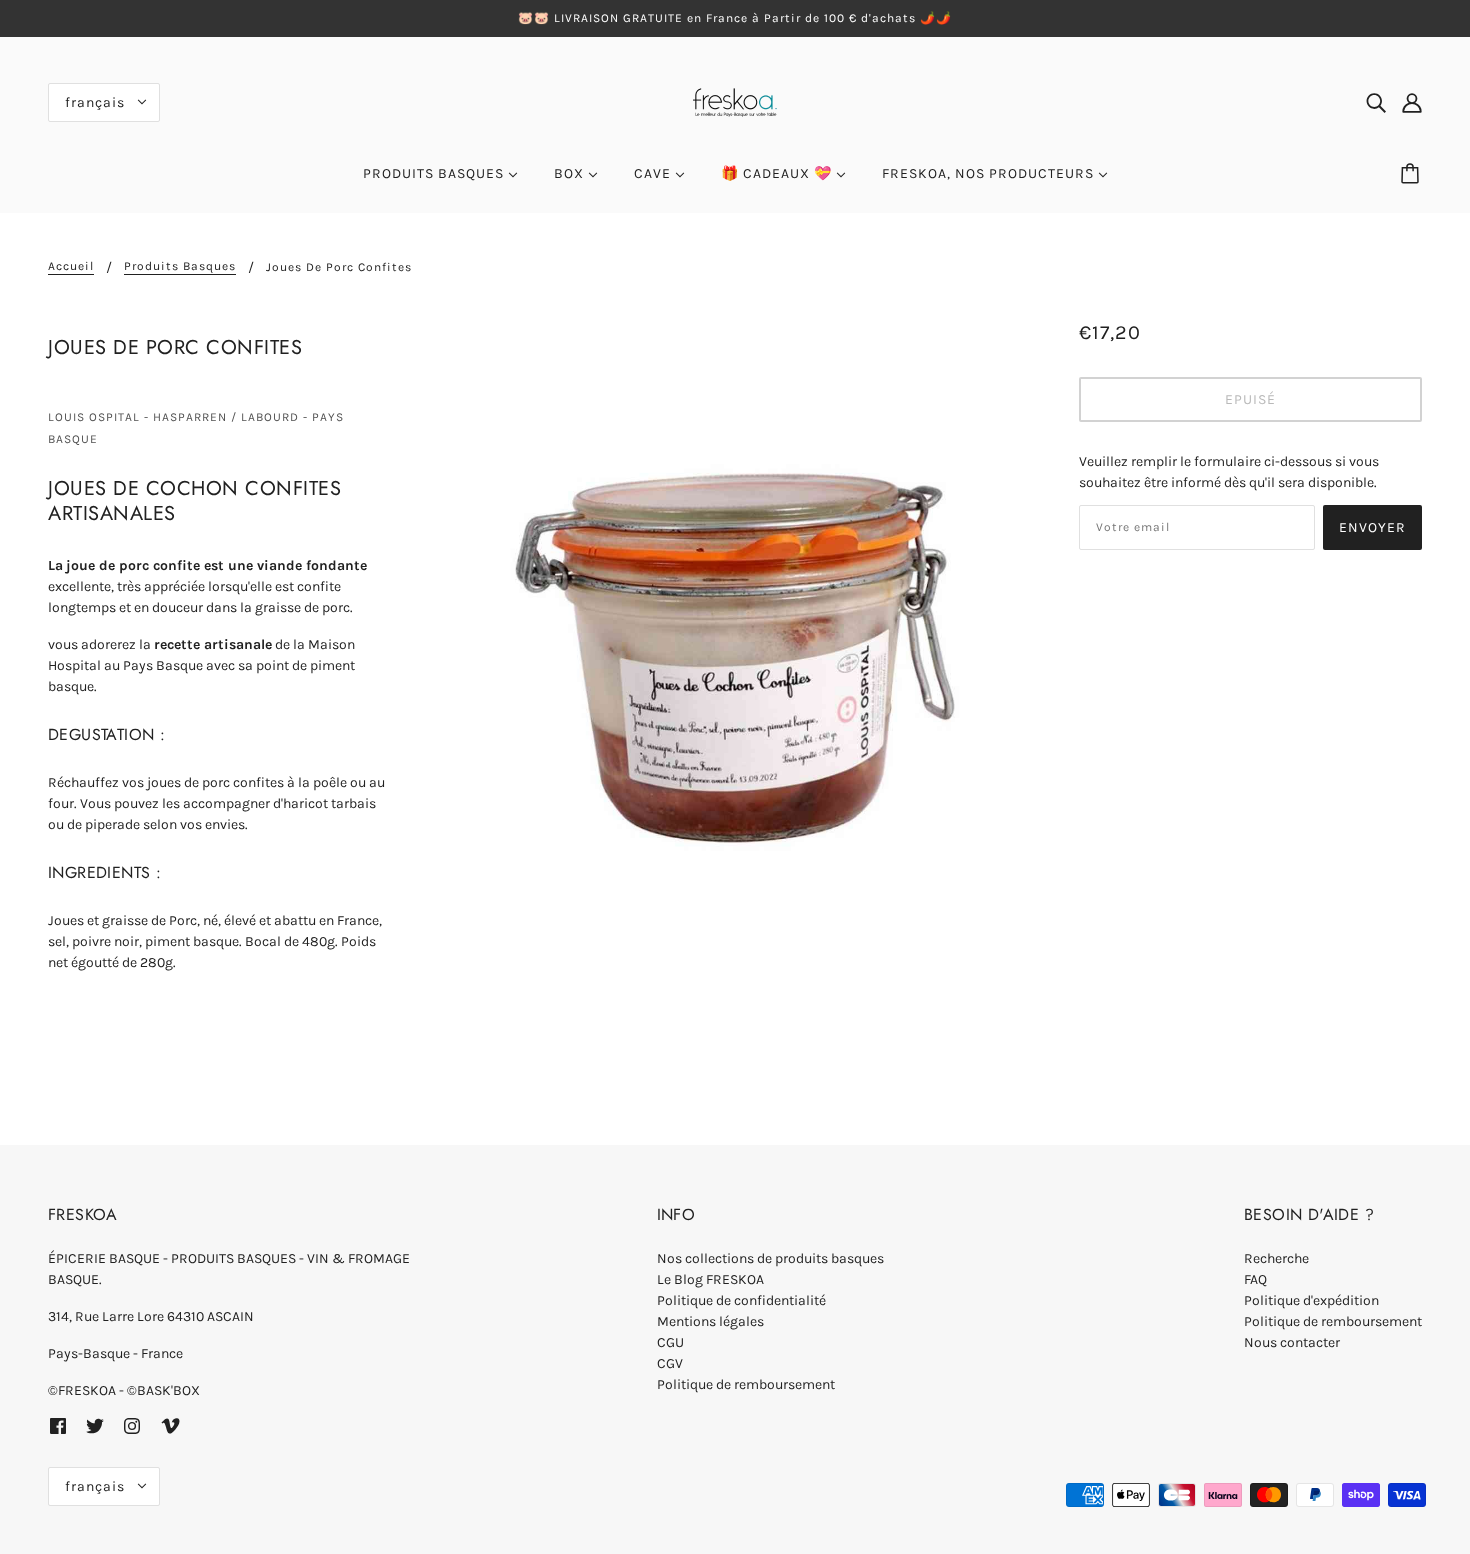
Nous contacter (1292, 1342)
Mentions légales (710, 1321)
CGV (670, 1363)
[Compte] (1412, 102)
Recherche (1276, 1258)
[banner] (735, 100)
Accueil (71, 266)
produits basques (180, 266)
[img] (1376, 102)
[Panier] (1413, 174)
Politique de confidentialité (741, 1300)
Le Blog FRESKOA (710, 1279)
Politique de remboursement (746, 1384)
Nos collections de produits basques (770, 1258)
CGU (670, 1342)
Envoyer (1372, 527)
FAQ (1255, 1279)
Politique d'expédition (1311, 1300)
